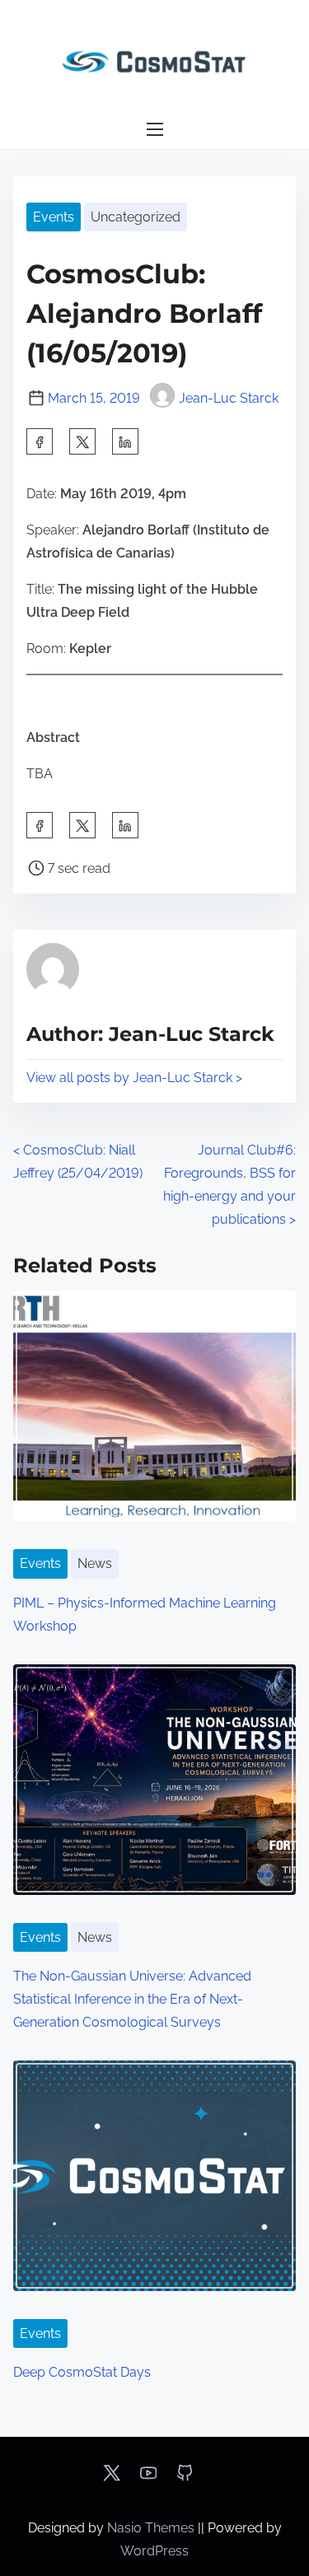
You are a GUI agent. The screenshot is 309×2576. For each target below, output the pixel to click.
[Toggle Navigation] (154, 130)
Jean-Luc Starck (229, 398)
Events (54, 217)
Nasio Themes (152, 2528)
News (95, 1563)
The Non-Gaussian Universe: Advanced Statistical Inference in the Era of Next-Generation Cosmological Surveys (132, 1999)
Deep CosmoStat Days (82, 2372)
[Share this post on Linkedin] (125, 441)
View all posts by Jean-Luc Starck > (134, 1078)
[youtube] (148, 2478)
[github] (185, 2478)
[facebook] (40, 441)
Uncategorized (136, 217)
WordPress (154, 2551)
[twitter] (82, 441)
